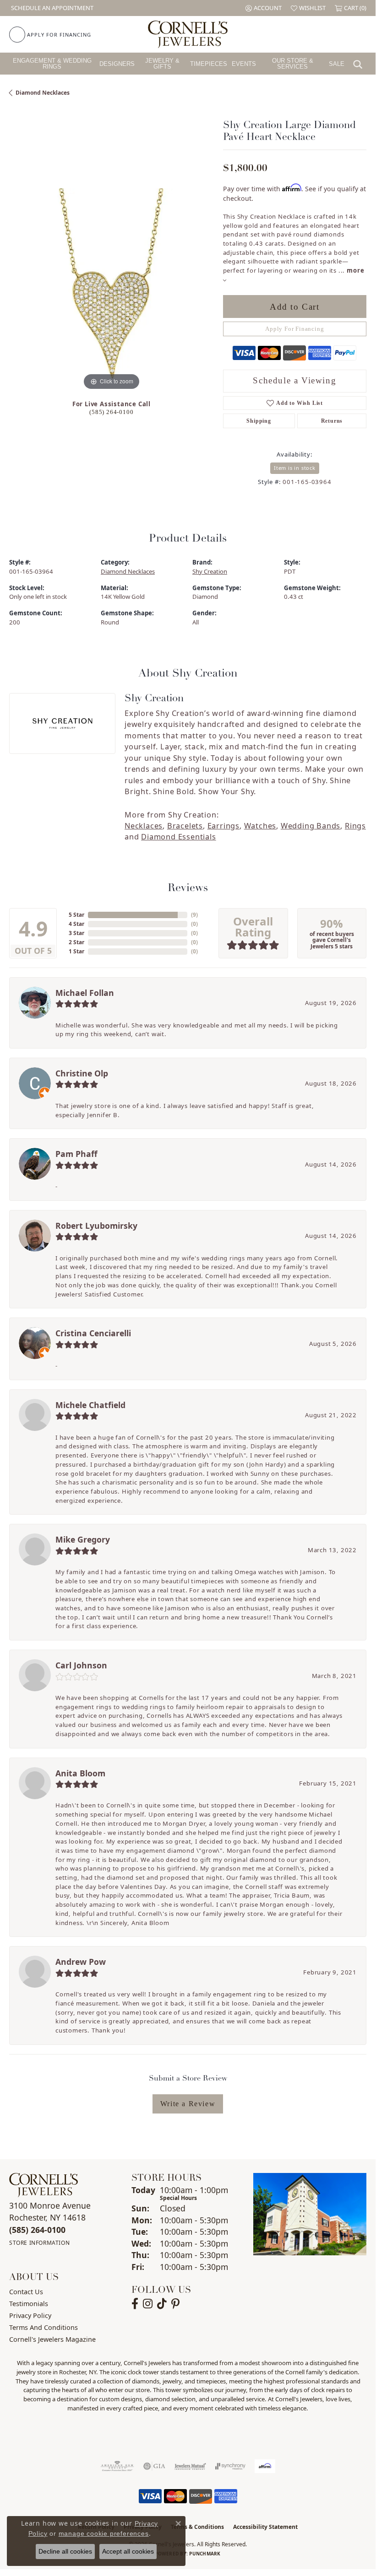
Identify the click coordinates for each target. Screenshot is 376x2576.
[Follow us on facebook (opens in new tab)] (135, 2304)
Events (244, 64)
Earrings (223, 826)
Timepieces (209, 64)
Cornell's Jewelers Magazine (52, 2339)
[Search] (360, 64)
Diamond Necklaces (43, 93)
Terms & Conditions (197, 2527)
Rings (355, 826)
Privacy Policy (30, 2315)
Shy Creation (210, 571)
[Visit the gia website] (154, 2466)
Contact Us (26, 2292)
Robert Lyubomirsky (96, 1226)
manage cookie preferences (104, 2533)
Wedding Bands (311, 826)
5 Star (76, 915)
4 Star (76, 924)
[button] (264, 8)
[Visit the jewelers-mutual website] (190, 2466)
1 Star (76, 951)
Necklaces (144, 826)
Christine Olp (82, 1073)
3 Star (76, 933)
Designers (117, 64)
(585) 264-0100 (111, 412)
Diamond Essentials (178, 837)
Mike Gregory (83, 1539)
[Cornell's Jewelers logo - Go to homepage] (188, 34)
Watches (260, 826)
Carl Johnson (81, 1665)
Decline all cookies (65, 2551)
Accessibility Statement (265, 2527)
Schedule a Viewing (294, 380)
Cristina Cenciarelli (93, 1333)
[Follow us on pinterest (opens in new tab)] (175, 2304)
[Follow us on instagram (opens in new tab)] (148, 2304)
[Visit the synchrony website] (230, 2466)
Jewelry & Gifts (162, 64)
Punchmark (205, 2554)
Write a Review (188, 2104)
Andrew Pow (81, 1962)
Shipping (259, 421)
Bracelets (185, 826)
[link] (51, 8)
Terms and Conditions (44, 2327)
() (194, 915)
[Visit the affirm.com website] (265, 2466)
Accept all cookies (128, 2551)
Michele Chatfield (90, 1405)
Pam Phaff (76, 1154)
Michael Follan (85, 993)
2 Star (76, 942)
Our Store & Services (293, 64)
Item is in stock (295, 468)
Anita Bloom (80, 1773)
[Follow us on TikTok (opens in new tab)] (162, 2304)
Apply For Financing (294, 329)
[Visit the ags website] (117, 2466)
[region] (112, 291)
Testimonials (29, 2304)
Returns (332, 421)
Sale (337, 64)
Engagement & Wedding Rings (52, 64)
